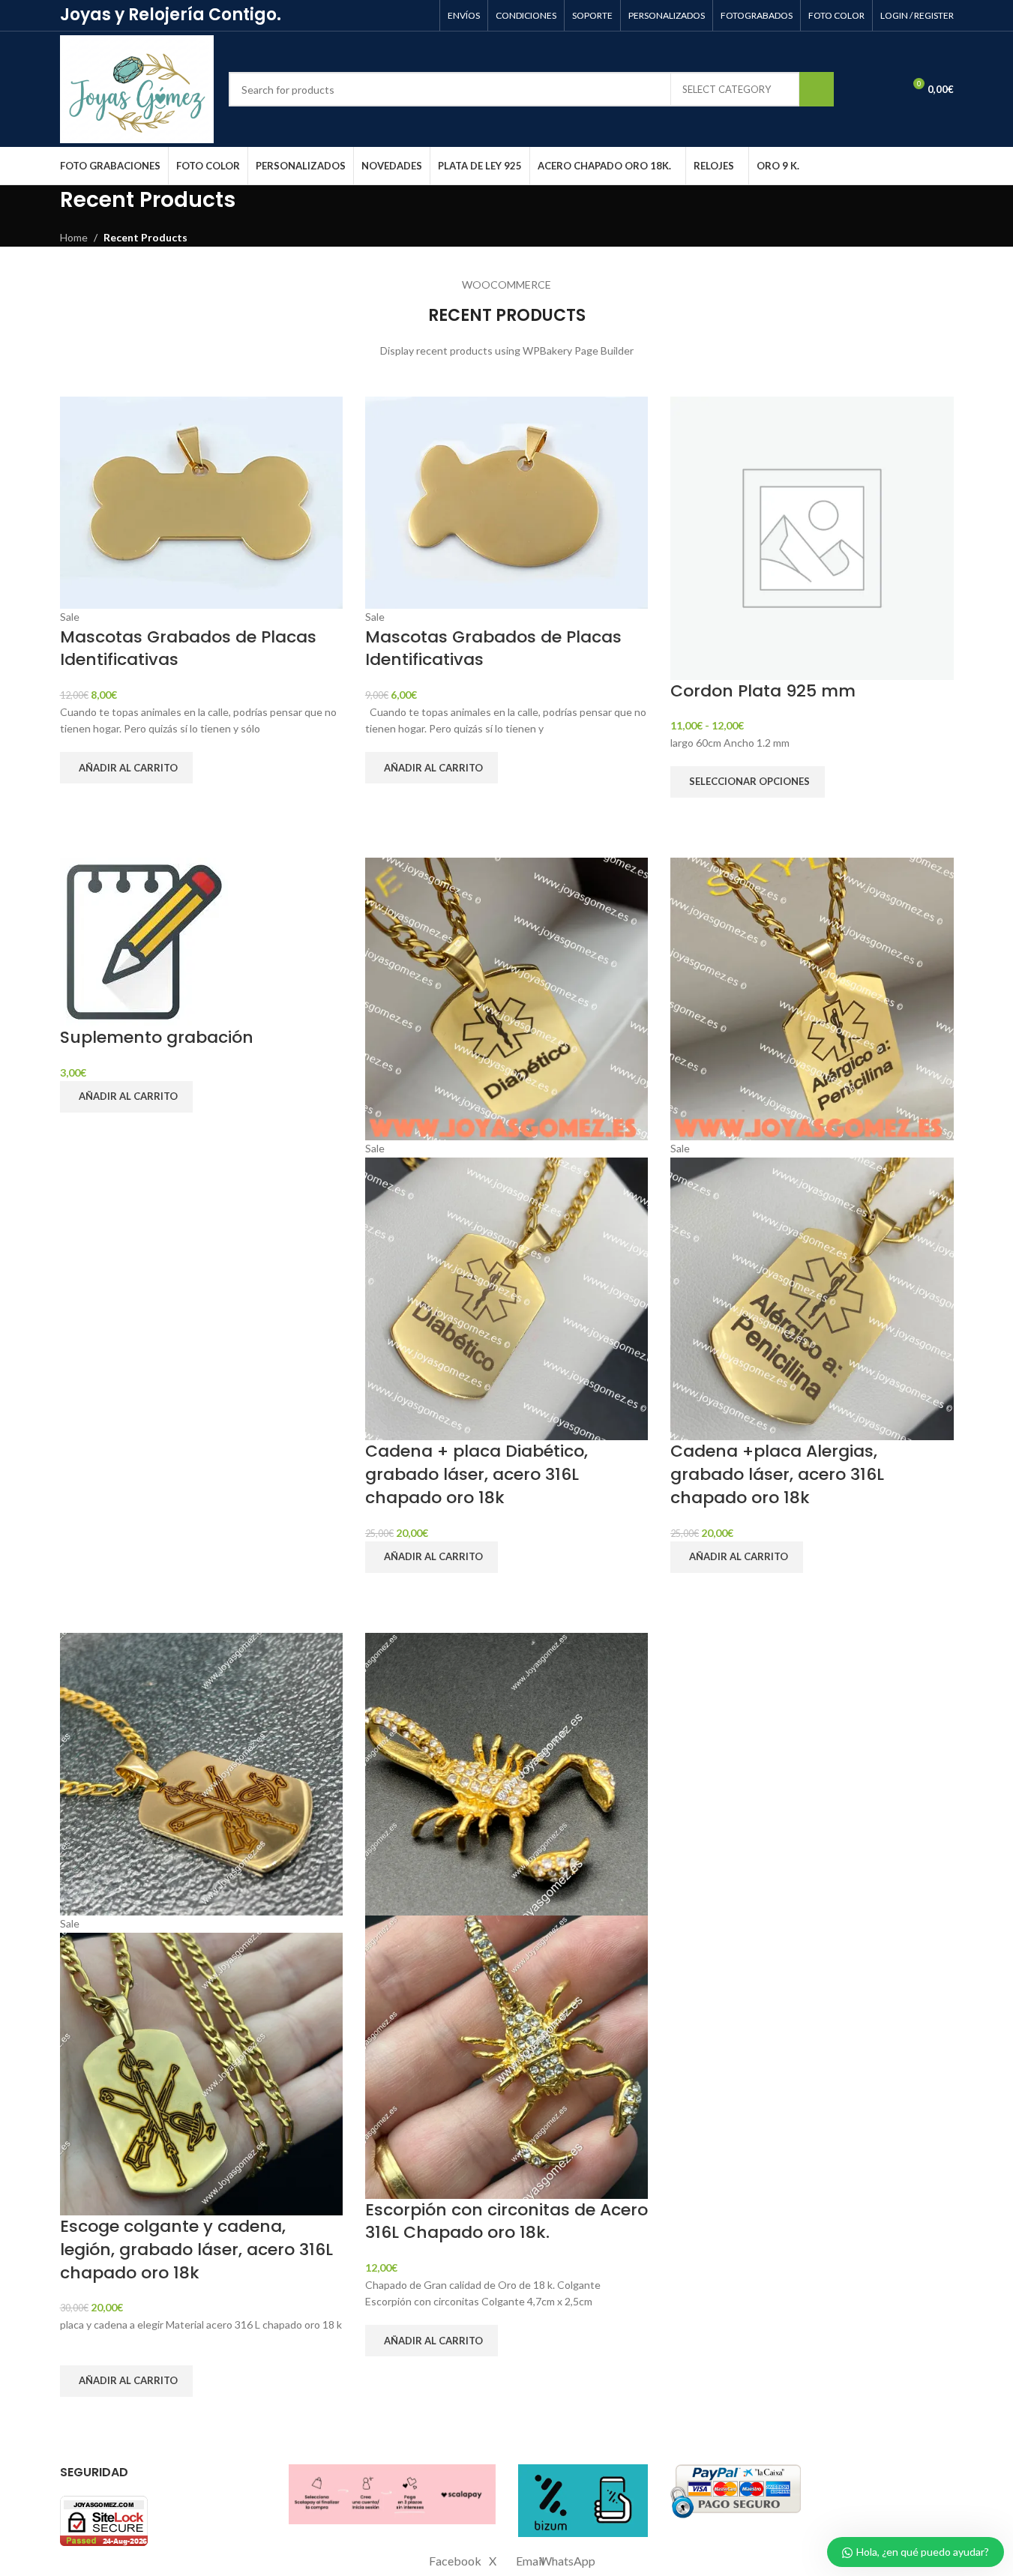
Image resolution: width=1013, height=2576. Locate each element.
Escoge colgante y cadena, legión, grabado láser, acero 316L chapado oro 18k (196, 2250)
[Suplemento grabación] (144, 941)
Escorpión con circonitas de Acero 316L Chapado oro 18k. (506, 2221)
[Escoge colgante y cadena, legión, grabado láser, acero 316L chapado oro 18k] (201, 1773)
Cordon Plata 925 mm (763, 691)
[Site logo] (137, 88)
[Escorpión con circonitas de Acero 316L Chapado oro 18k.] (506, 1773)
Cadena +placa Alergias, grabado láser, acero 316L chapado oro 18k (777, 1474)
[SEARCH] (817, 89)
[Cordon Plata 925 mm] (812, 536)
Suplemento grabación (157, 1037)
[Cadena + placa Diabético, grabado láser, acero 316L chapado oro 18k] (506, 997)
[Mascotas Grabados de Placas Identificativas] (201, 501)
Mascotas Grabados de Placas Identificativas (188, 648)
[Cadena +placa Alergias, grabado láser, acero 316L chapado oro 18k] (812, 997)
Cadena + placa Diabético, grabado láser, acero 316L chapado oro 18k (477, 1474)
